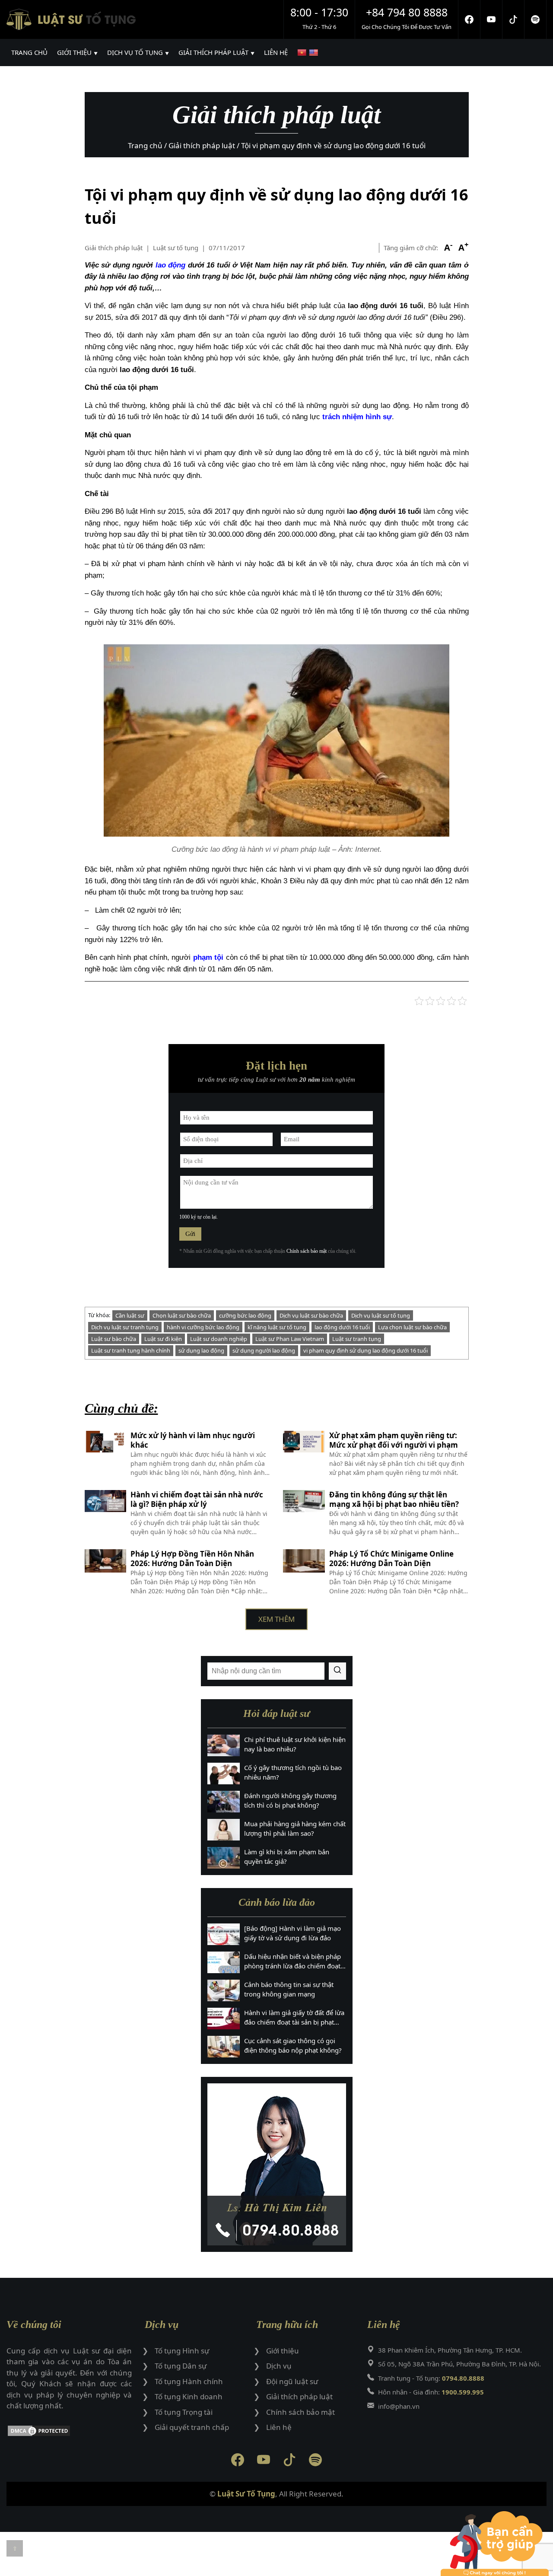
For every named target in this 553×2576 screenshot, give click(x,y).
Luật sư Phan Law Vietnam (290, 1339)
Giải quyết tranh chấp (192, 2427)
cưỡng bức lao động (245, 1315)
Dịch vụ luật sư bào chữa (311, 1315)
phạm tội (208, 957)
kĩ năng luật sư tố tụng (277, 1327)
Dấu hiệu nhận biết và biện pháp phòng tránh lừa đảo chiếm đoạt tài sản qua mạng (292, 1961)
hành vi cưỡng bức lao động (203, 1327)
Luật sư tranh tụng (357, 1339)
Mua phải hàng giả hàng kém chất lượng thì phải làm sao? (295, 1829)
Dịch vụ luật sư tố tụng (381, 1315)
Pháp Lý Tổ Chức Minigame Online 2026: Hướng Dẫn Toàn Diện (391, 1559)
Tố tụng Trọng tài (184, 2412)
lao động (171, 265)
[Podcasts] (536, 19)
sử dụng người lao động (264, 1350)
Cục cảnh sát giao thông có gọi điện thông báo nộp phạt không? (293, 2046)
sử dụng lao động (201, 1350)
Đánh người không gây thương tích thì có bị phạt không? (290, 1801)
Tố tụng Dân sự (181, 2366)
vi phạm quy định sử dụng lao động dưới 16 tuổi (365, 1350)
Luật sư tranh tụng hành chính (131, 1350)
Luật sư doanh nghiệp (219, 1339)
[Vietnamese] (303, 53)
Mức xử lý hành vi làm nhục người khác (193, 1440)
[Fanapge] (469, 19)
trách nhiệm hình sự (357, 417)
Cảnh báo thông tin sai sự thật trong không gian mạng (289, 1989)
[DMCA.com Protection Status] (69, 2432)
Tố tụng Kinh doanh (189, 2396)
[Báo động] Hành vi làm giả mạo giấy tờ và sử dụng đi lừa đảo (292, 1933)
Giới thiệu (283, 2351)
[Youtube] (491, 19)
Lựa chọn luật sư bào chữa (412, 1327)
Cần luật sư (130, 1315)
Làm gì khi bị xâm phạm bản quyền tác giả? (287, 1857)
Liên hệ (279, 2427)
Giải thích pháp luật (114, 248)
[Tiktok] (513, 19)
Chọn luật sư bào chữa (182, 1315)
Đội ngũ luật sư (292, 2381)
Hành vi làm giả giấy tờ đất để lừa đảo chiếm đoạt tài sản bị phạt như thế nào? (294, 2018)
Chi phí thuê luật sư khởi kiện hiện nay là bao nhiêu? (295, 1744)
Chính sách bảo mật (307, 1251)
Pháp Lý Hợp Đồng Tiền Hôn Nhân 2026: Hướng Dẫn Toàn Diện (192, 1559)
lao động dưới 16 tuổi (342, 1327)
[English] (315, 53)
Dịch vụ (279, 2366)
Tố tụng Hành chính (189, 2381)
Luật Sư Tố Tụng (246, 2494)
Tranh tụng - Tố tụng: (431, 2378)
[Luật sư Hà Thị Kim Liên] (277, 2164)
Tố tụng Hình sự (182, 2351)
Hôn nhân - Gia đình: (431, 2392)
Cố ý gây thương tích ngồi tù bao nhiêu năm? (293, 1772)
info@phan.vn (399, 2406)
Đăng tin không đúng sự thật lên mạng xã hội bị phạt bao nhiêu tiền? (394, 1500)
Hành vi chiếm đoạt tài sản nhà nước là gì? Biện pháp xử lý (197, 1500)
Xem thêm (276, 1619)
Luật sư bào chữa (114, 1339)
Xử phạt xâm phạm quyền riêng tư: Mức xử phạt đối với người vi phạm (394, 1440)
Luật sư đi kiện (163, 1339)
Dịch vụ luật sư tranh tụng (125, 1327)
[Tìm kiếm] (337, 1671)
